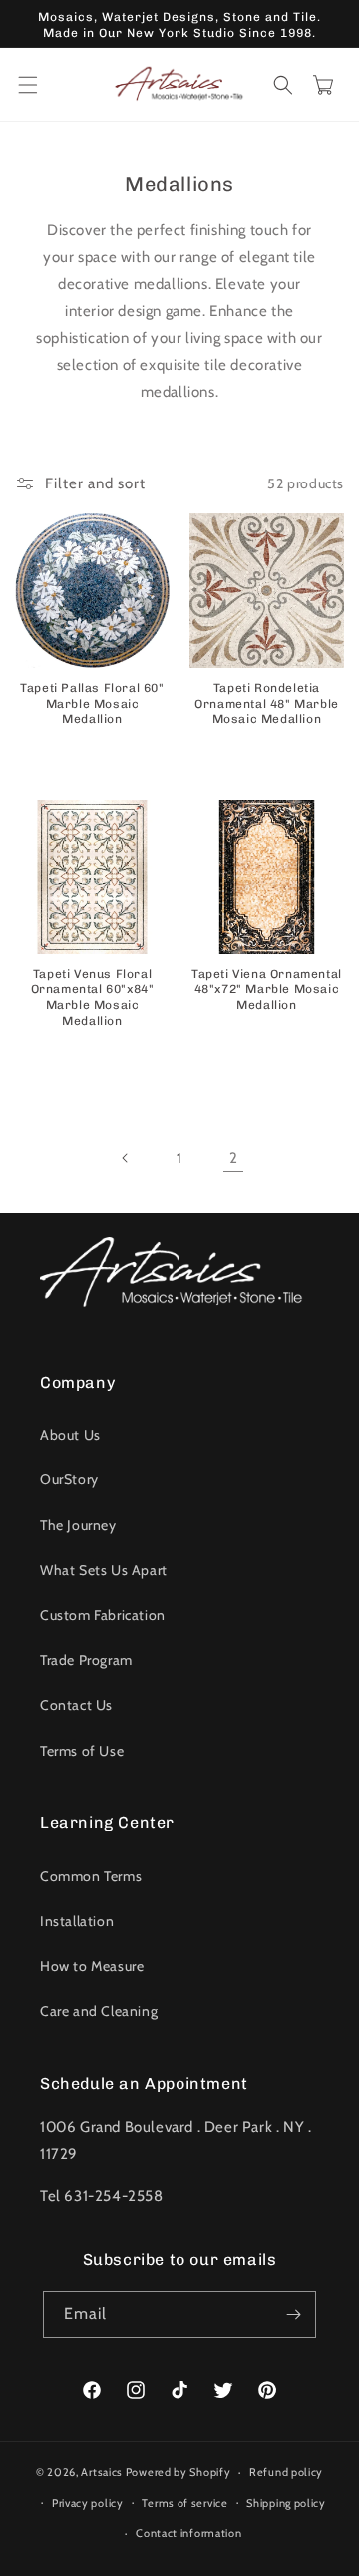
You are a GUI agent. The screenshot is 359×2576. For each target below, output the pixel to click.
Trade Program (86, 1660)
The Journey (78, 1525)
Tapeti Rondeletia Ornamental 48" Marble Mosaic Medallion (267, 703)
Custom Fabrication (103, 1615)
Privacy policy (88, 2503)
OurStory (69, 1479)
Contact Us (76, 1705)
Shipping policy (286, 2503)
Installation (77, 1921)
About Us (70, 1435)
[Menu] (28, 85)
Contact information (188, 2533)
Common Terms (91, 1876)
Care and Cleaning (99, 2011)
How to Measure (92, 1966)
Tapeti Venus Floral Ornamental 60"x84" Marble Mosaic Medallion (93, 997)
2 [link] (234, 1158)
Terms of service (184, 2503)
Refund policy (286, 2472)
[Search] (283, 85)
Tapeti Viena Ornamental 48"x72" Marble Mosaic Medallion (267, 989)
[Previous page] (126, 1158)
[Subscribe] (293, 2314)
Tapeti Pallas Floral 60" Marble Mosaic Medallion (92, 703)
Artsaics (102, 2472)
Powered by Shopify (179, 2472)
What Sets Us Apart (104, 1570)
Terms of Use (82, 1751)
